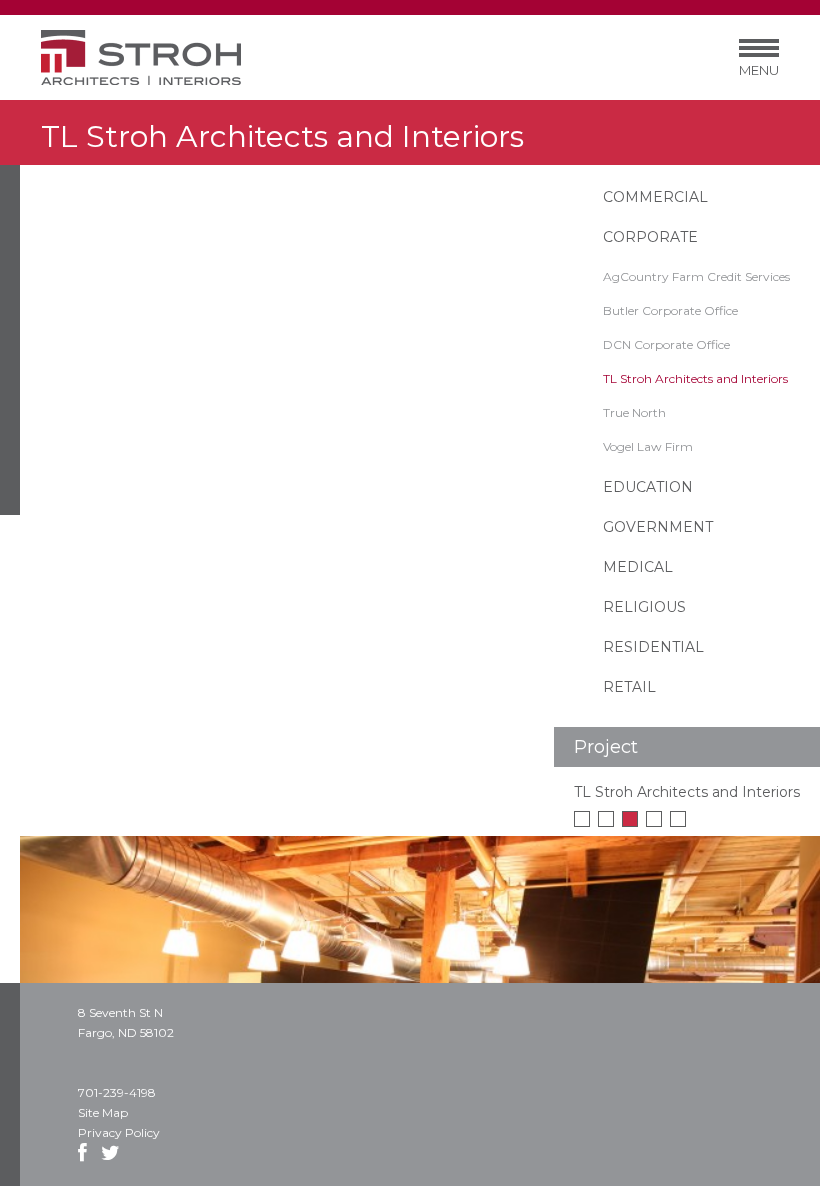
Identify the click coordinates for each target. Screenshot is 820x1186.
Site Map (103, 1112)
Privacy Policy (119, 1132)
